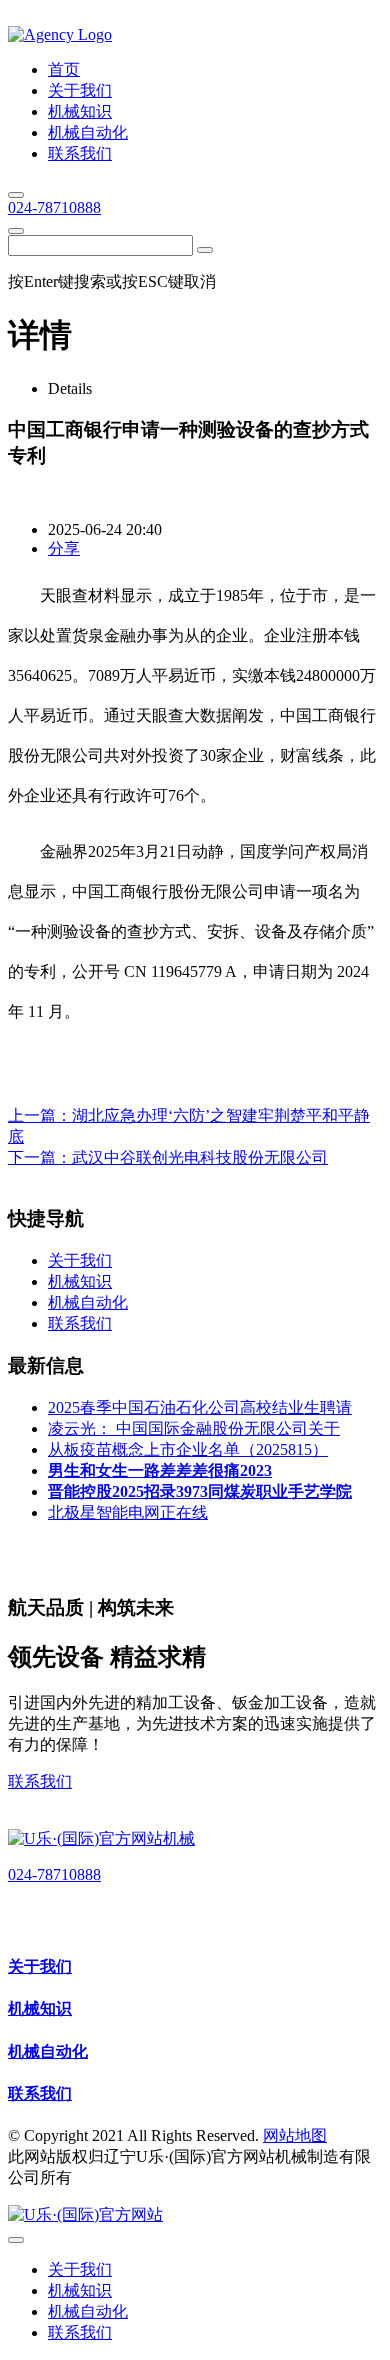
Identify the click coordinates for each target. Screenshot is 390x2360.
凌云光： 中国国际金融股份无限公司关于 (194, 1428)
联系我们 (40, 1781)
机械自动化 (48, 2051)
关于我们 (40, 1966)
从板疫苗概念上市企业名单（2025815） (188, 1449)
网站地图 (295, 2135)
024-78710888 (54, 207)
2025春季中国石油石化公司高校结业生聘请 (200, 1407)
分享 (64, 548)
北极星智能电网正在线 (128, 1512)
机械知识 (40, 2008)
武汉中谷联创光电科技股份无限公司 (200, 1157)
